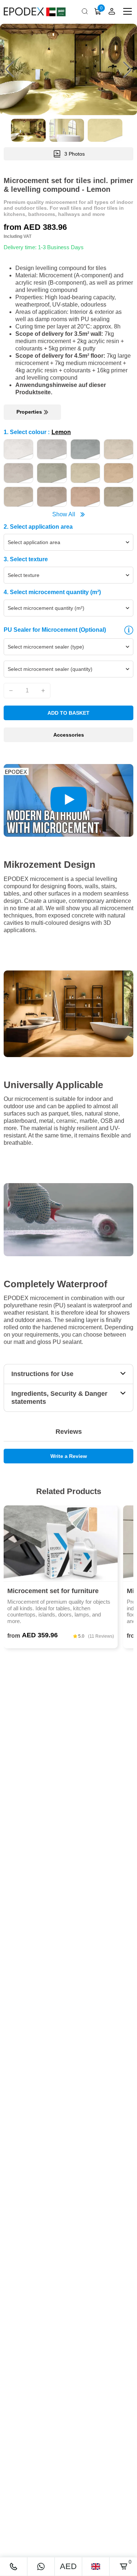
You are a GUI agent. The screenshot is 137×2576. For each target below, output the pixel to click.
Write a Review (69, 1456)
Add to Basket (68, 713)
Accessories (69, 735)
